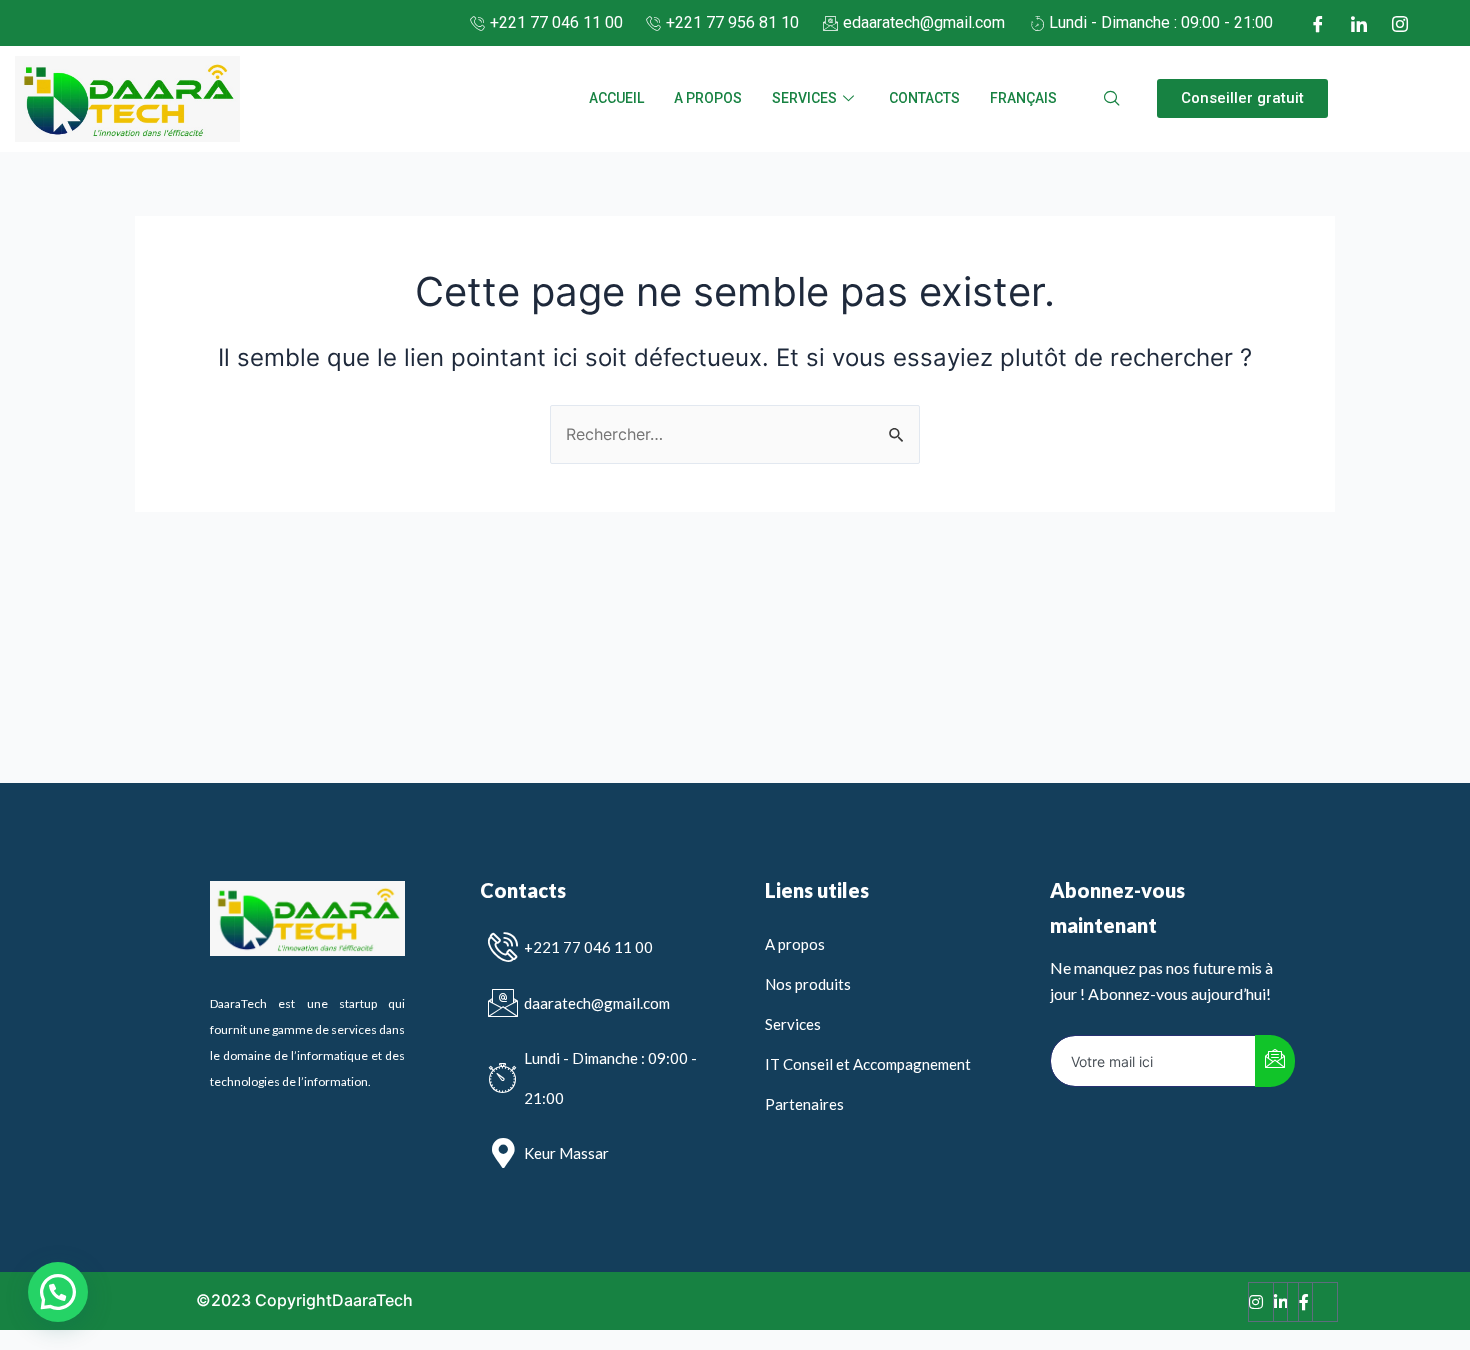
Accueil (616, 98)
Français (1023, 98)
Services (804, 98)
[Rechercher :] (735, 434)
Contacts (924, 98)
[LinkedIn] (1359, 23)
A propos (708, 98)
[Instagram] (1400, 23)
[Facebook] (1318, 23)
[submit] (1275, 1061)
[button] (1242, 98)
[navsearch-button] (1112, 99)
